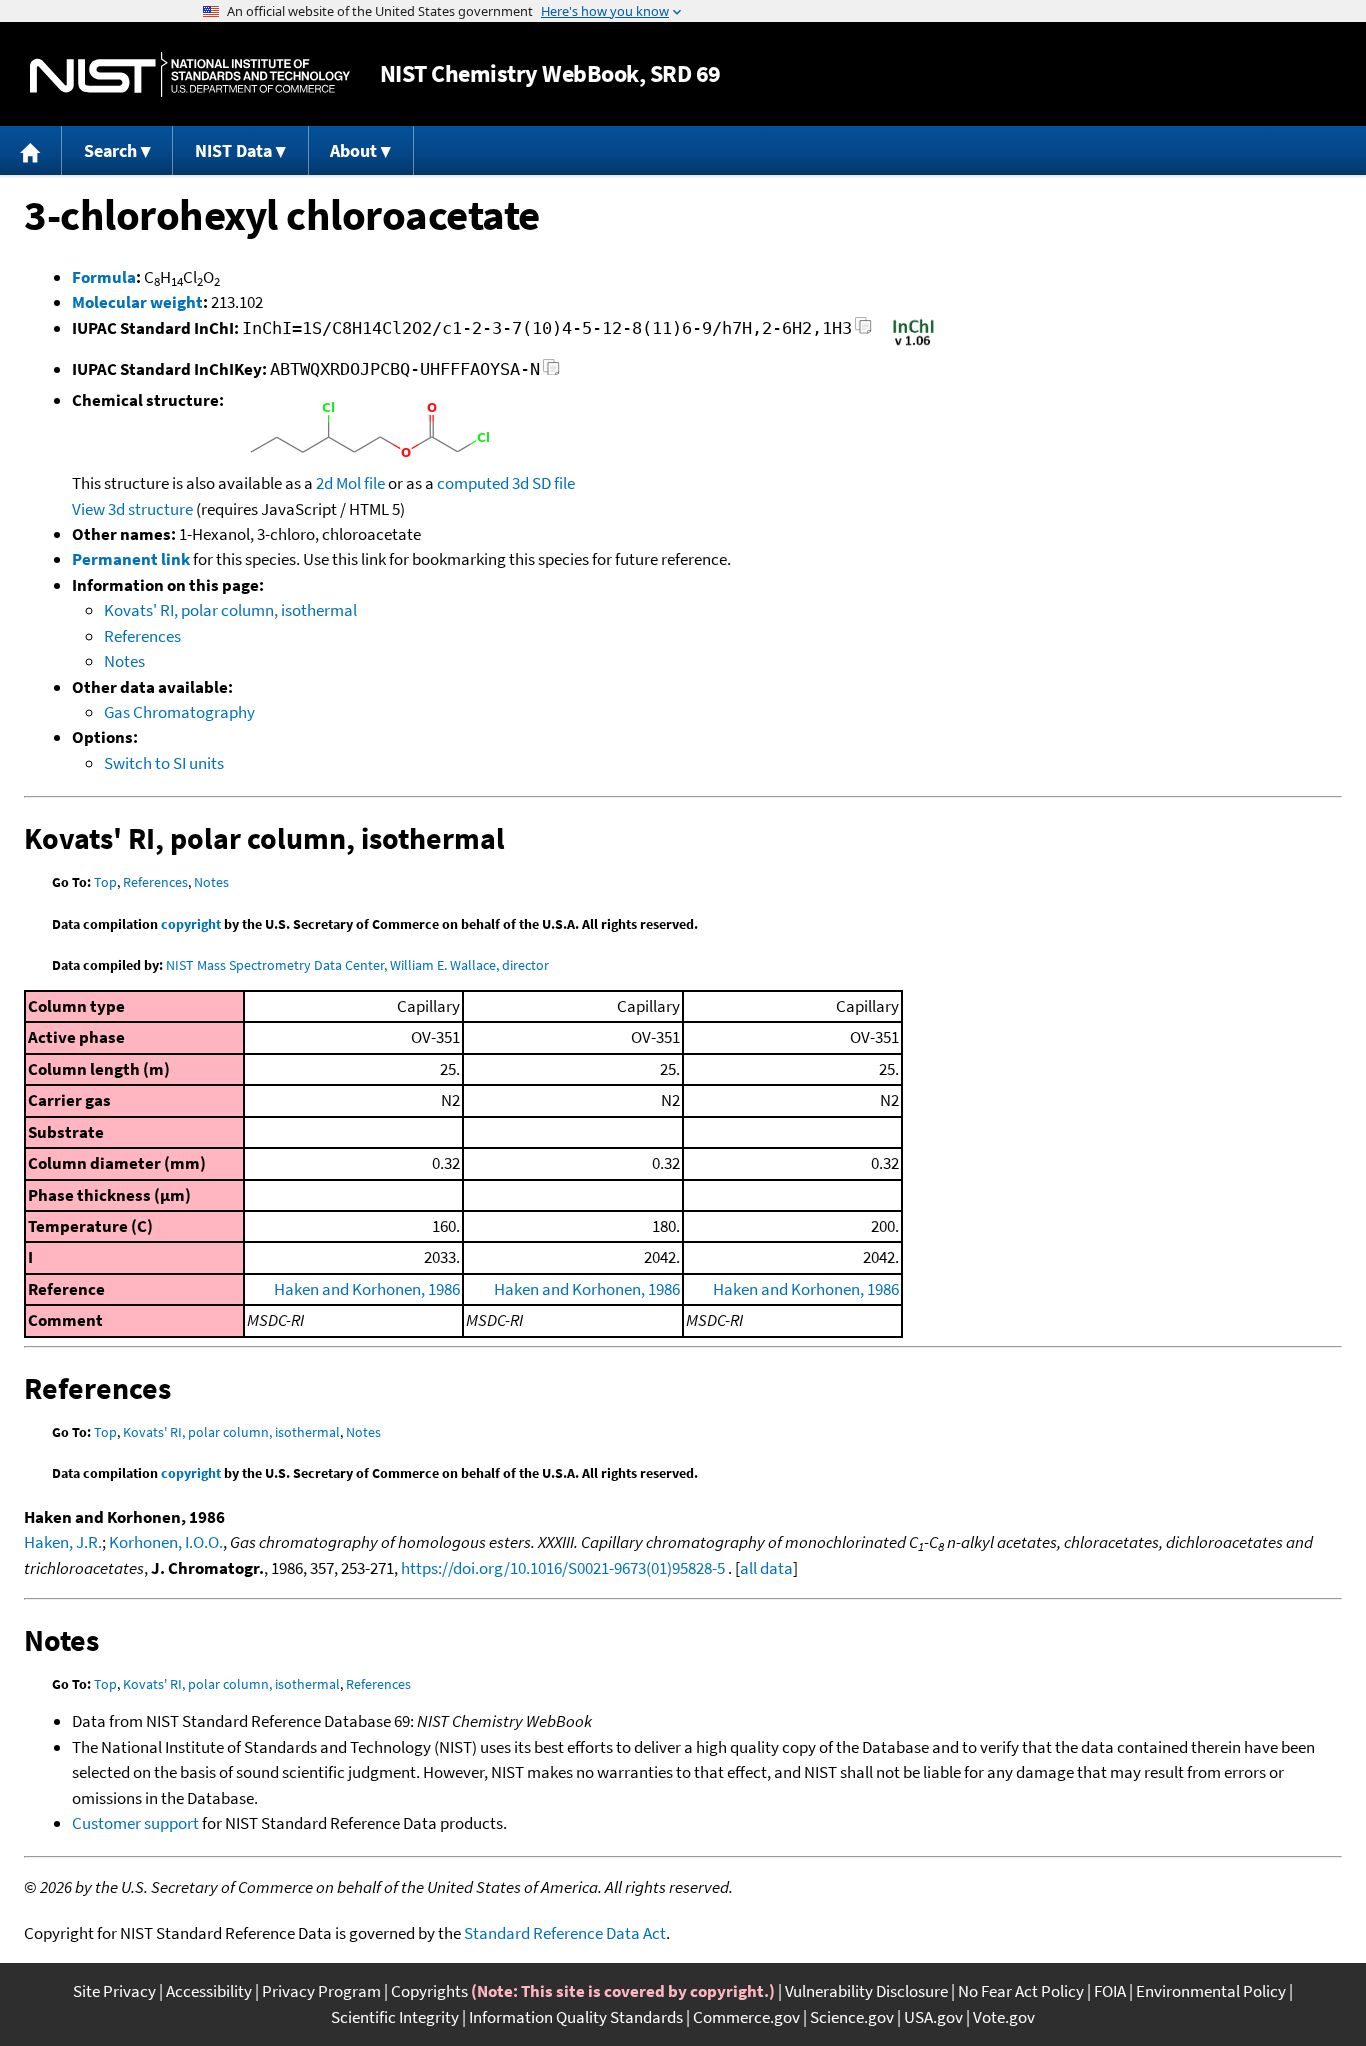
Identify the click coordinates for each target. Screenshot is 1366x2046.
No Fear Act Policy (1021, 1991)
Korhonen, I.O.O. (166, 1542)
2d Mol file (350, 483)
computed (473, 483)
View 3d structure (132, 509)
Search (110, 150)
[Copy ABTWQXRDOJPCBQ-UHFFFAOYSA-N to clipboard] (551, 372)
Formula (104, 277)
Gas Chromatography (179, 712)
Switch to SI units (164, 763)
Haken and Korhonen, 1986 (367, 1289)
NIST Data (233, 150)
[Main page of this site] (31, 150)
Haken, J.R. (63, 1542)
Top (105, 882)
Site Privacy (114, 1991)
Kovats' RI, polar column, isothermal (230, 610)
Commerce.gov (746, 2017)
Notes (124, 661)
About (353, 150)
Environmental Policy (1211, 1991)
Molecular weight (137, 302)
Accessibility (209, 1991)
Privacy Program (321, 1991)
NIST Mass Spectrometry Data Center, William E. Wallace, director (357, 965)
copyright (191, 924)
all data (766, 1568)
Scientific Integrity (395, 2017)
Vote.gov (1004, 2017)
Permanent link (131, 559)
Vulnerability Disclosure (866, 1991)
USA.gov (933, 2017)
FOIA (1110, 1991)
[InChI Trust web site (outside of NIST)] (913, 344)
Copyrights (429, 1991)
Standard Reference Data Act (565, 1933)
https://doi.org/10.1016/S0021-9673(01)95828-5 (563, 1568)
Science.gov (852, 2017)
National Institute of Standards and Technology (190, 74)
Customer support (135, 1823)
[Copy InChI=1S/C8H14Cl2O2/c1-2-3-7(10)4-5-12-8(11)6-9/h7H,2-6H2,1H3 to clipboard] (863, 331)
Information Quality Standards (576, 2017)
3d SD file (543, 483)
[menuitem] (31, 150)
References (142, 636)
